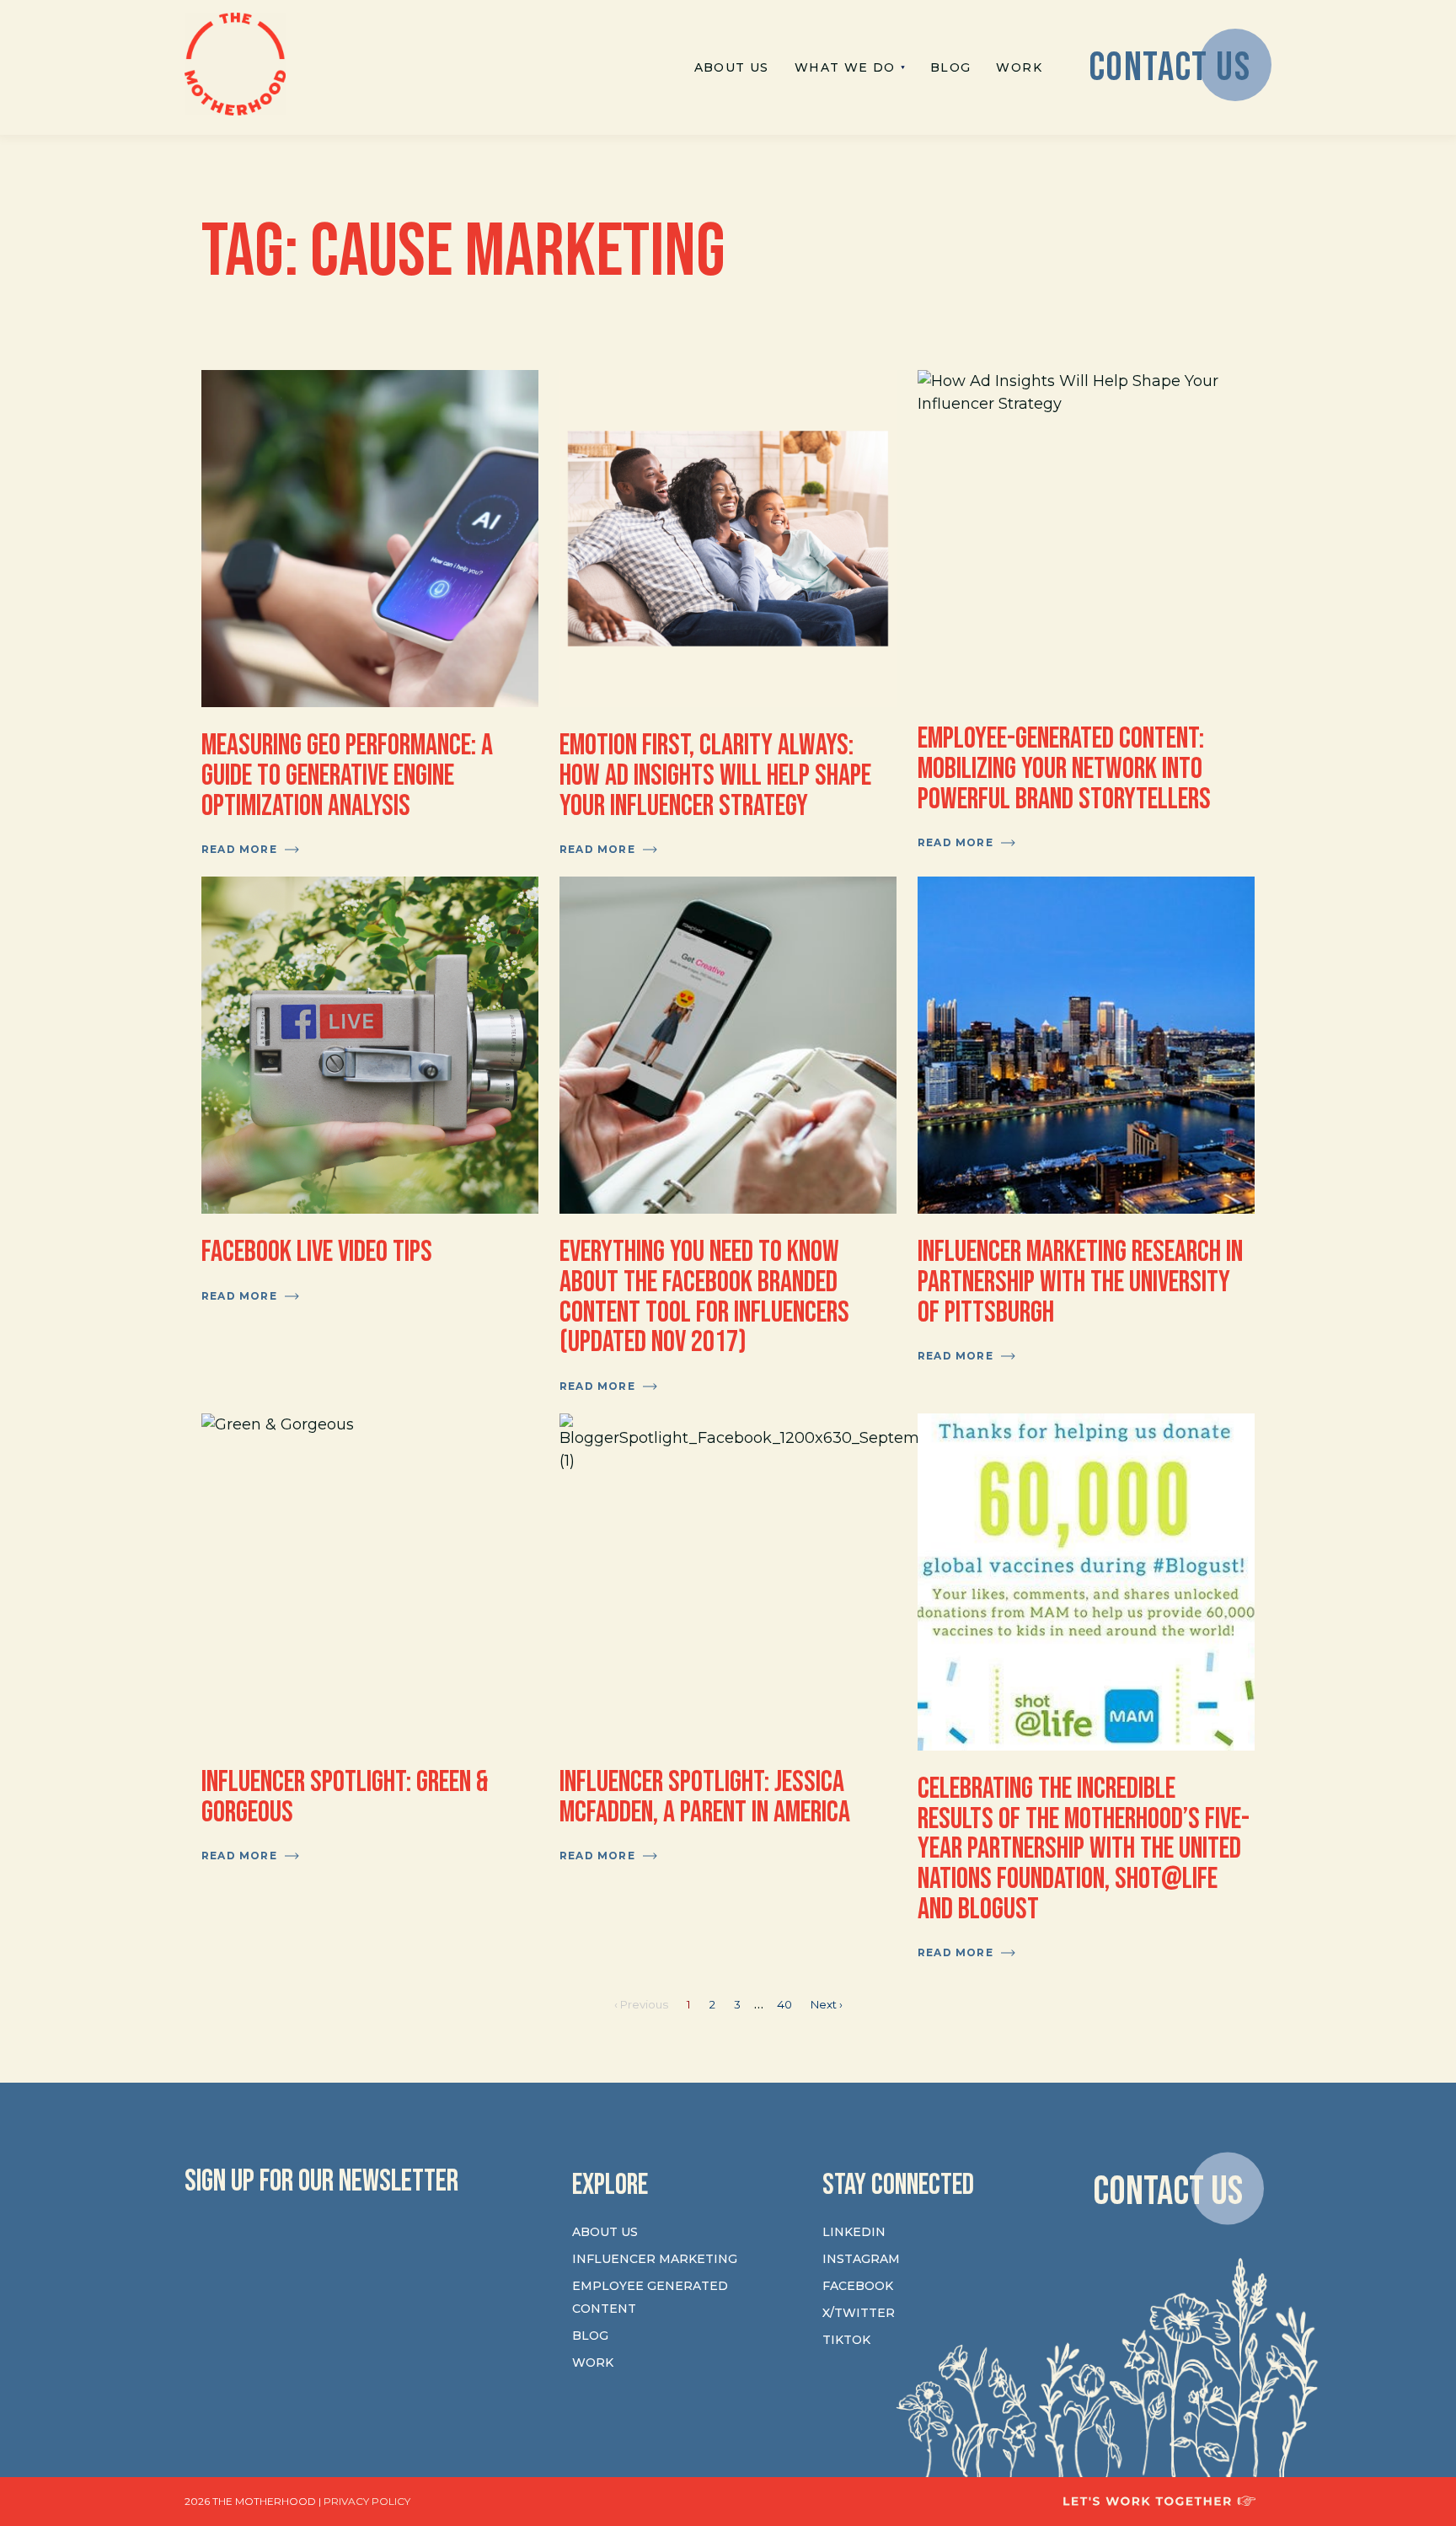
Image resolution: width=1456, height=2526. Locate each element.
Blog (590, 2336)
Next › (827, 2004)
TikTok (846, 2340)
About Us (605, 2232)
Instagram (861, 2259)
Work (593, 2362)
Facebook (858, 2286)
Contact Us (1168, 2191)
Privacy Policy (367, 2501)
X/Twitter (859, 2313)
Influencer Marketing (655, 2259)
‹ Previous (641, 2004)
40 (784, 2004)
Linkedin (854, 2232)
